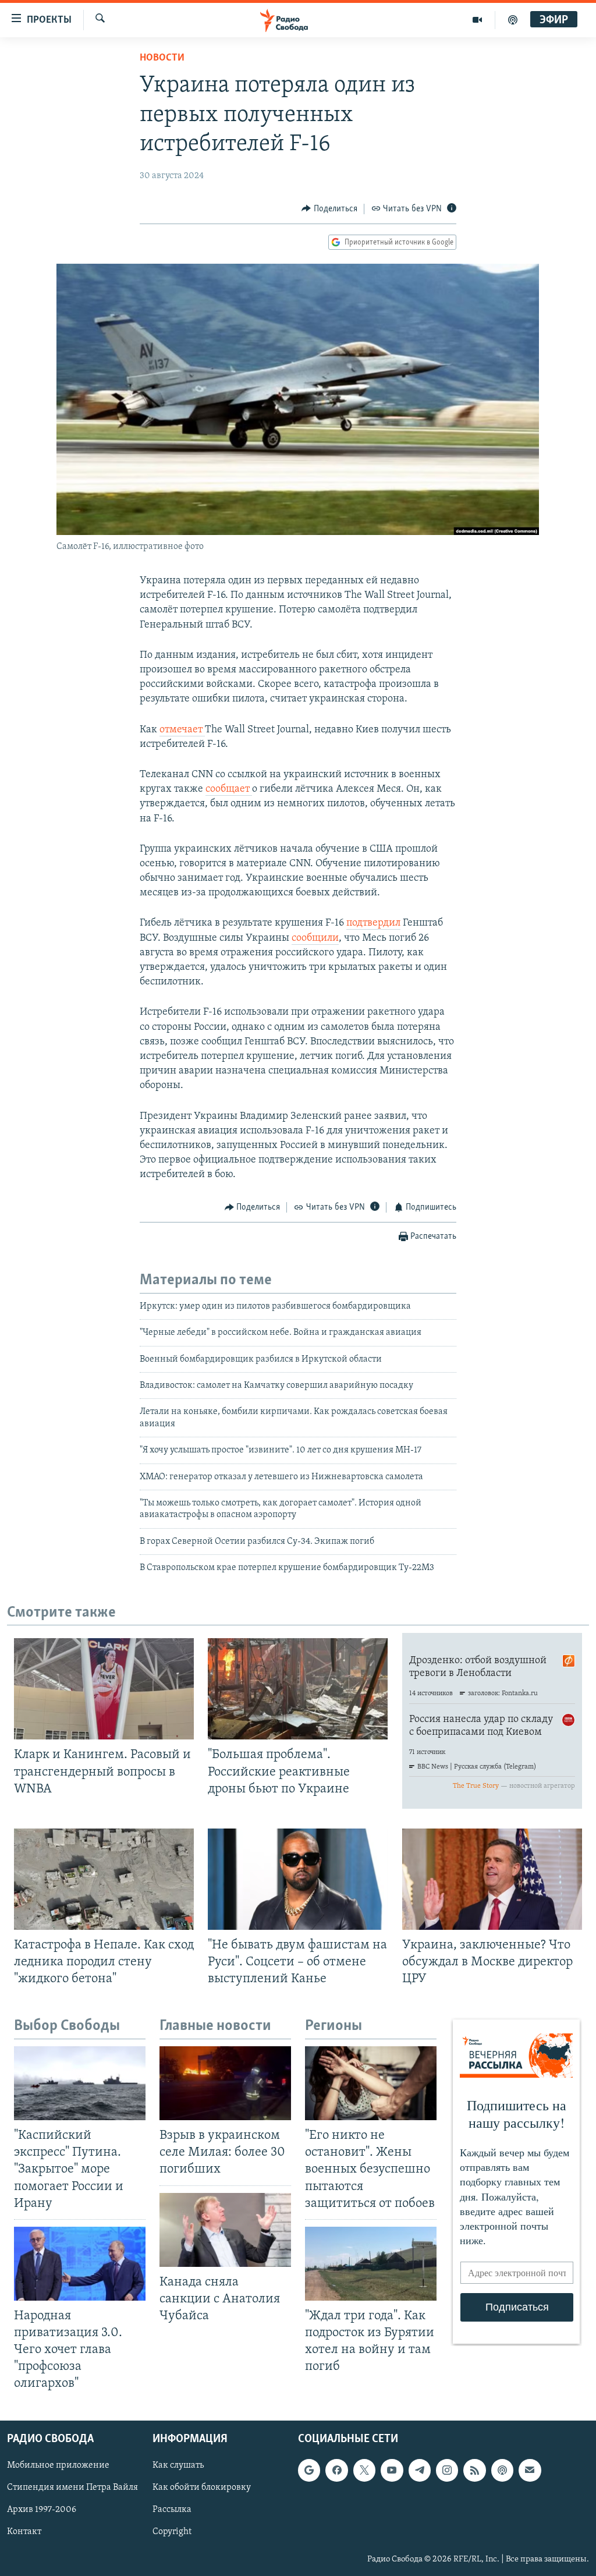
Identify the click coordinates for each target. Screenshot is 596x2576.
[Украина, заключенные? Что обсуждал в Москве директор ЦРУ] (492, 1879)
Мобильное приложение (58, 2465)
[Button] (329, 209)
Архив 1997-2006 (42, 2510)
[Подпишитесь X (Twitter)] (364, 2470)
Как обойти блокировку (202, 2488)
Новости (162, 58)
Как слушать (178, 2465)
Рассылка (172, 2510)
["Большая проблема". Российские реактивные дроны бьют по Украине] (298, 1689)
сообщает (229, 789)
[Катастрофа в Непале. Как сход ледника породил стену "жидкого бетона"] (104, 1879)
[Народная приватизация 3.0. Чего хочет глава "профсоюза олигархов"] (80, 2264)
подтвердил (373, 923)
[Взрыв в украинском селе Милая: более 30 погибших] (225, 2083)
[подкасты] (513, 20)
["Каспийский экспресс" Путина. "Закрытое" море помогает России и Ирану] (80, 2083)
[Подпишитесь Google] (309, 2470)
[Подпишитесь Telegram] (420, 2470)
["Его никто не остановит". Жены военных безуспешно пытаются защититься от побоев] (371, 2083)
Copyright (172, 2532)
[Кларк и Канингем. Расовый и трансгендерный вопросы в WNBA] (104, 1689)
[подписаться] (530, 2470)
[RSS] (474, 2470)
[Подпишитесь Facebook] (336, 2470)
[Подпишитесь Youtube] (392, 2470)
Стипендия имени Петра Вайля (72, 2488)
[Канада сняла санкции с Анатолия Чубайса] (225, 2230)
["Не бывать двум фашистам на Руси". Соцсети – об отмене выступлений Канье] (298, 1879)
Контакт (24, 2532)
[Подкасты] (502, 2470)
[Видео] (478, 20)
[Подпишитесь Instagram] (447, 2470)
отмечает (182, 730)
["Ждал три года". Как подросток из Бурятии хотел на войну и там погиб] (371, 2264)
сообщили (315, 938)
